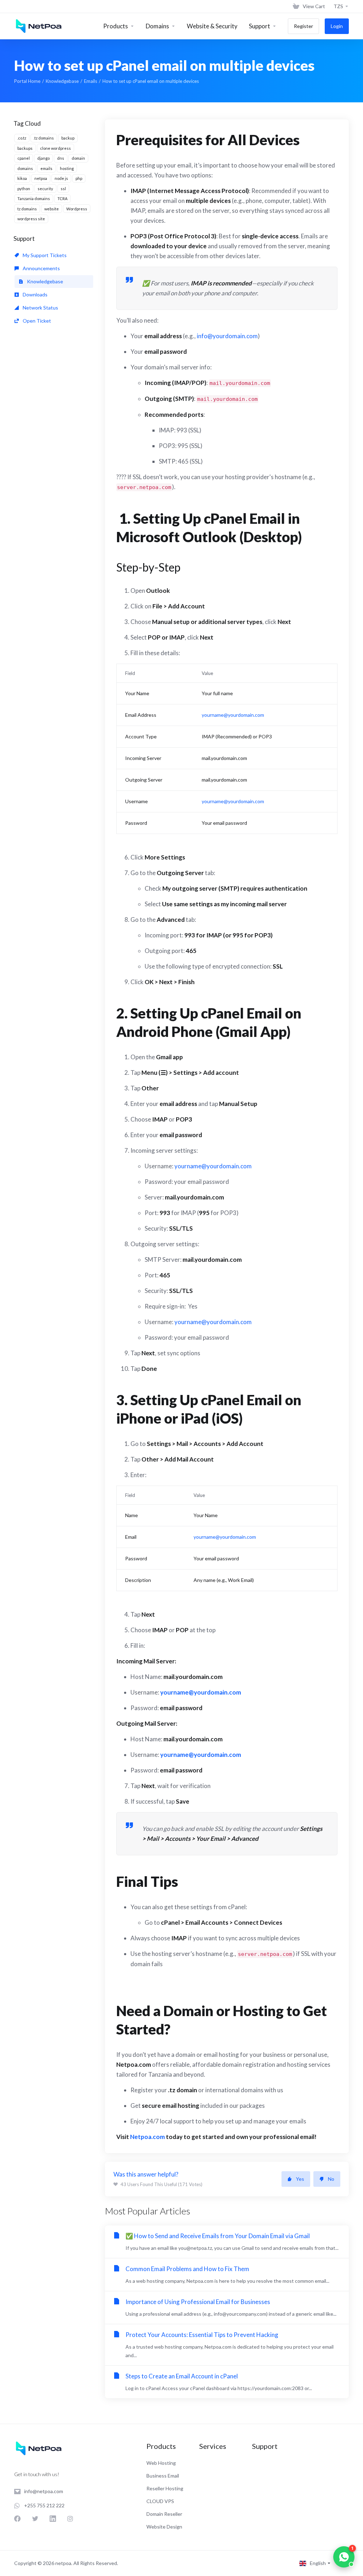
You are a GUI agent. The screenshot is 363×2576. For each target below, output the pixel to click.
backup (68, 138)
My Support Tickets (44, 255)
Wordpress (77, 209)
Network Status (40, 308)
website (52, 209)
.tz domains (44, 138)
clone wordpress (55, 148)
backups (25, 148)
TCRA (62, 198)
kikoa (22, 178)
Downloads (35, 294)
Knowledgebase (62, 81)
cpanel (24, 158)
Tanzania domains (34, 198)
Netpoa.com (147, 2137)
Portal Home (27, 81)
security (45, 189)
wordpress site (31, 219)
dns (61, 158)
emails (46, 168)
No (331, 2179)
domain (78, 158)
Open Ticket (36, 321)
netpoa (41, 178)
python (24, 189)
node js (61, 178)
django (43, 158)
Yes (300, 2179)
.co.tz (22, 138)
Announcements (41, 268)
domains (25, 168)
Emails (91, 81)
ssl (63, 189)
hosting (67, 168)
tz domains (27, 209)
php (79, 178)
